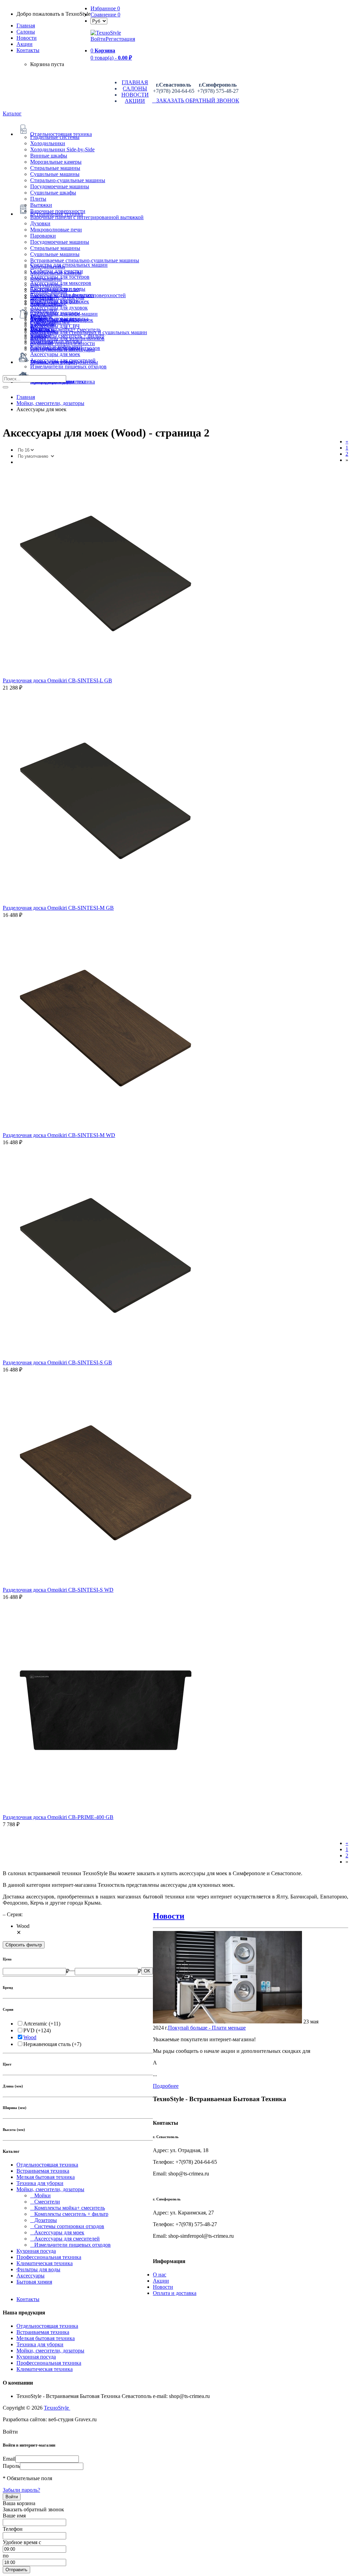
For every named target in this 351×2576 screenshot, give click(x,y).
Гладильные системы (55, 137)
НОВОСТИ (135, 95)
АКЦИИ (135, 101)
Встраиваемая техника (43, 2171)
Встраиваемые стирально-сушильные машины (85, 260)
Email (9, 2459)
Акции (161, 2281)
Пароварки (43, 236)
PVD (29, 2030)
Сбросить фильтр (24, 1945)
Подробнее (166, 2086)
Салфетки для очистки (57, 271)
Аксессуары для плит (55, 289)
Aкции (25, 44)
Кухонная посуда (36, 2251)
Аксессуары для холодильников (67, 338)
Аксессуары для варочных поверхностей (78, 295)
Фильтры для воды (38, 2269)
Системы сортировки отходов (67, 2226)
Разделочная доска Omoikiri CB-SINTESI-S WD (58, 1590)
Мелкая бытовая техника (46, 2177)
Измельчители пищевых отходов (68, 367)
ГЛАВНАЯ (135, 82)
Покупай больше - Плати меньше (207, 2028)
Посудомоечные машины (60, 186)
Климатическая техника (45, 2263)
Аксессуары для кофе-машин (64, 314)
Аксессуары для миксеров (61, 283)
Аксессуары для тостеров (60, 277)
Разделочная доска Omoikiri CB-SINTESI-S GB (57, 1362)
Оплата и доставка (175, 2293)
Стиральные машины (55, 168)
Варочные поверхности (58, 211)
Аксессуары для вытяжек (60, 301)
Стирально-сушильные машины (68, 180)
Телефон (13, 2529)
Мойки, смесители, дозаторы (50, 2189)
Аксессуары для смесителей (63, 360)
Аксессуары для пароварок (62, 320)
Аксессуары (31, 2276)
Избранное (105, 8)
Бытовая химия (34, 2282)
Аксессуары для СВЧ (55, 326)
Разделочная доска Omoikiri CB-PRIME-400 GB (58, 1817)
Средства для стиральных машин (69, 265)
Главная (26, 26)
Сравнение (105, 15)
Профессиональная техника (49, 2257)
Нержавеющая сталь (47, 2044)
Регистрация (120, 39)
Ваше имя (14, 2516)
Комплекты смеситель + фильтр (69, 2214)
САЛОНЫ (135, 89)
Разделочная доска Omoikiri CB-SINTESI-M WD (59, 1135)
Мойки (40, 2195)
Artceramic (35, 2024)
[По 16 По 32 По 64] (26, 450)
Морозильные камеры (56, 162)
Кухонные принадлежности (63, 343)
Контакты (28, 50)
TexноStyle (57, 2408)
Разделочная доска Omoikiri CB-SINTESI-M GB (58, 908)
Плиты (38, 199)
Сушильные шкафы (53, 193)
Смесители (45, 2202)
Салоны (26, 32)
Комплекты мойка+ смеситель (68, 2208)
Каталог (12, 113)
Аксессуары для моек (55, 354)
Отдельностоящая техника (47, 2165)
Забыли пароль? (21, 2490)
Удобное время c (22, 2542)
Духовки (40, 223)
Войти (98, 39)
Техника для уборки (40, 2183)
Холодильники (48, 143)
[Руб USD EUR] (99, 21)
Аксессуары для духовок (59, 308)
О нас (160, 2275)
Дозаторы (44, 2220)
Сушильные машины (55, 174)
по (6, 2556)
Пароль (11, 2466)
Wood (30, 2037)
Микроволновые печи (56, 230)
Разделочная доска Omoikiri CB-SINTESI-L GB (57, 680)
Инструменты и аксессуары (63, 349)
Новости (27, 38)
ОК (147, 1971)
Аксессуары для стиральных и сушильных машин (89, 332)
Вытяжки (41, 205)
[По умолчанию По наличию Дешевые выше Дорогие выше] (36, 456)
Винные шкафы (49, 156)
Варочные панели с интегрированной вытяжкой (87, 217)
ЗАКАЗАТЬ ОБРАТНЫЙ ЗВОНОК (196, 100)
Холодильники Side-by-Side (62, 149)
